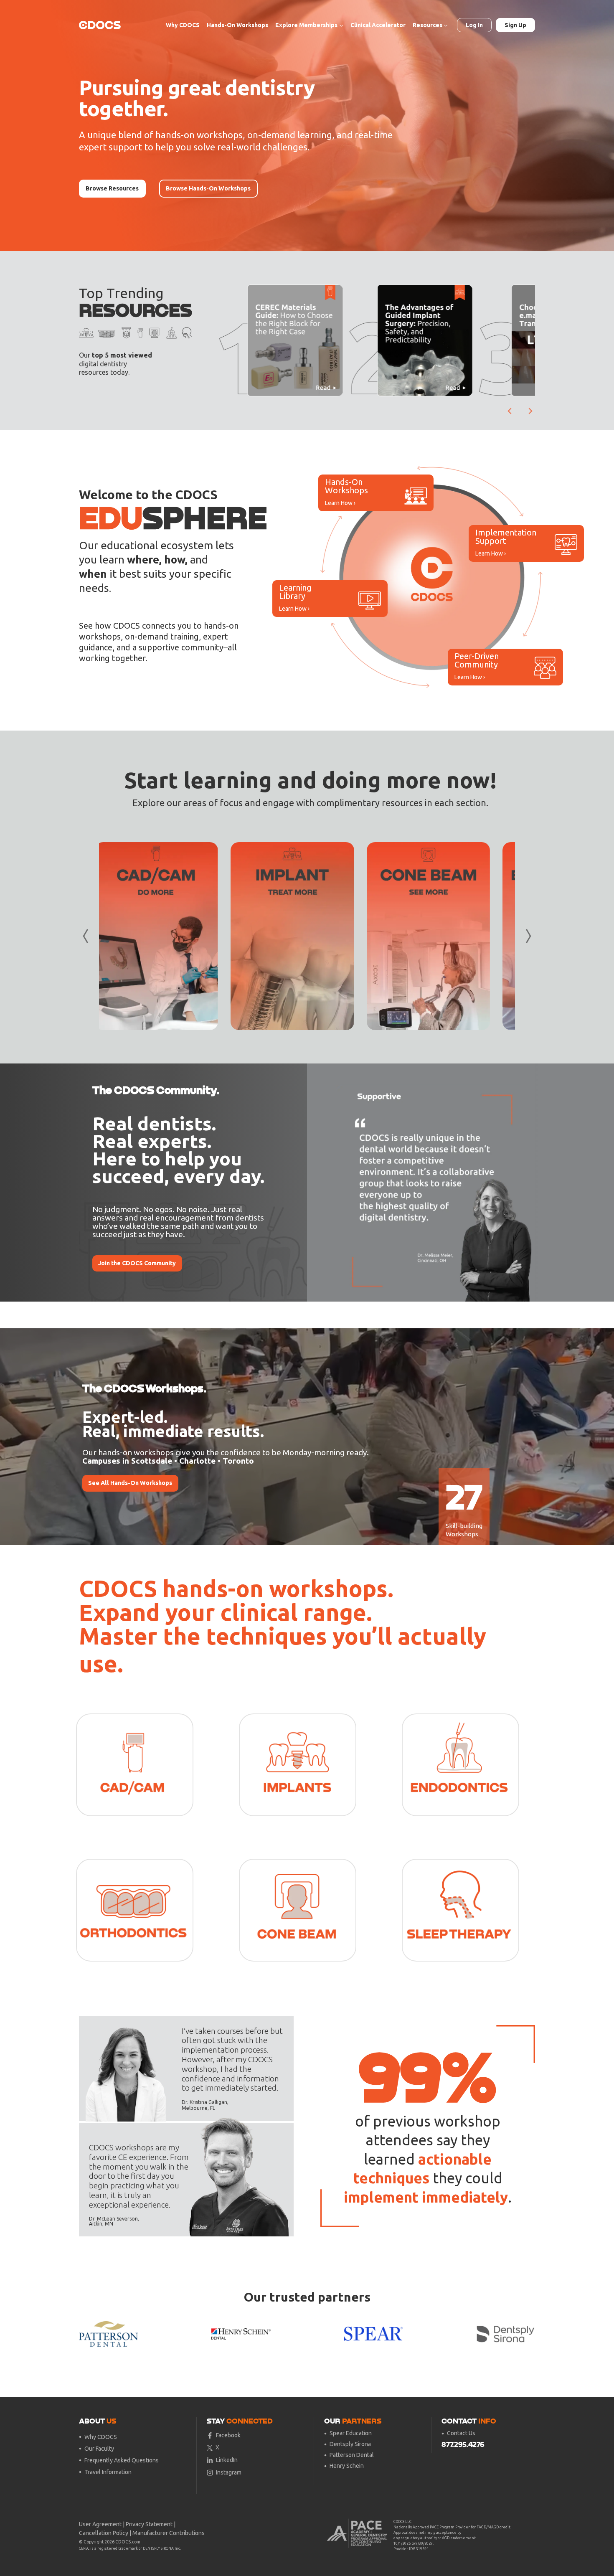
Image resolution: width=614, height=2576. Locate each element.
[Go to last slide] (510, 411)
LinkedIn (227, 2460)
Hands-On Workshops (237, 25)
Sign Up (515, 25)
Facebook (228, 2435)
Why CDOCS (183, 25)
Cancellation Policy (104, 2533)
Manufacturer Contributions (169, 2533)
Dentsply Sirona (350, 2444)
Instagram (229, 2472)
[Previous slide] (320, 1183)
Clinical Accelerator (378, 25)
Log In (474, 25)
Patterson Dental (352, 2455)
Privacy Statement (149, 2524)
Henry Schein (347, 2466)
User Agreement (100, 2524)
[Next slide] (530, 411)
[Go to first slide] (523, 1183)
